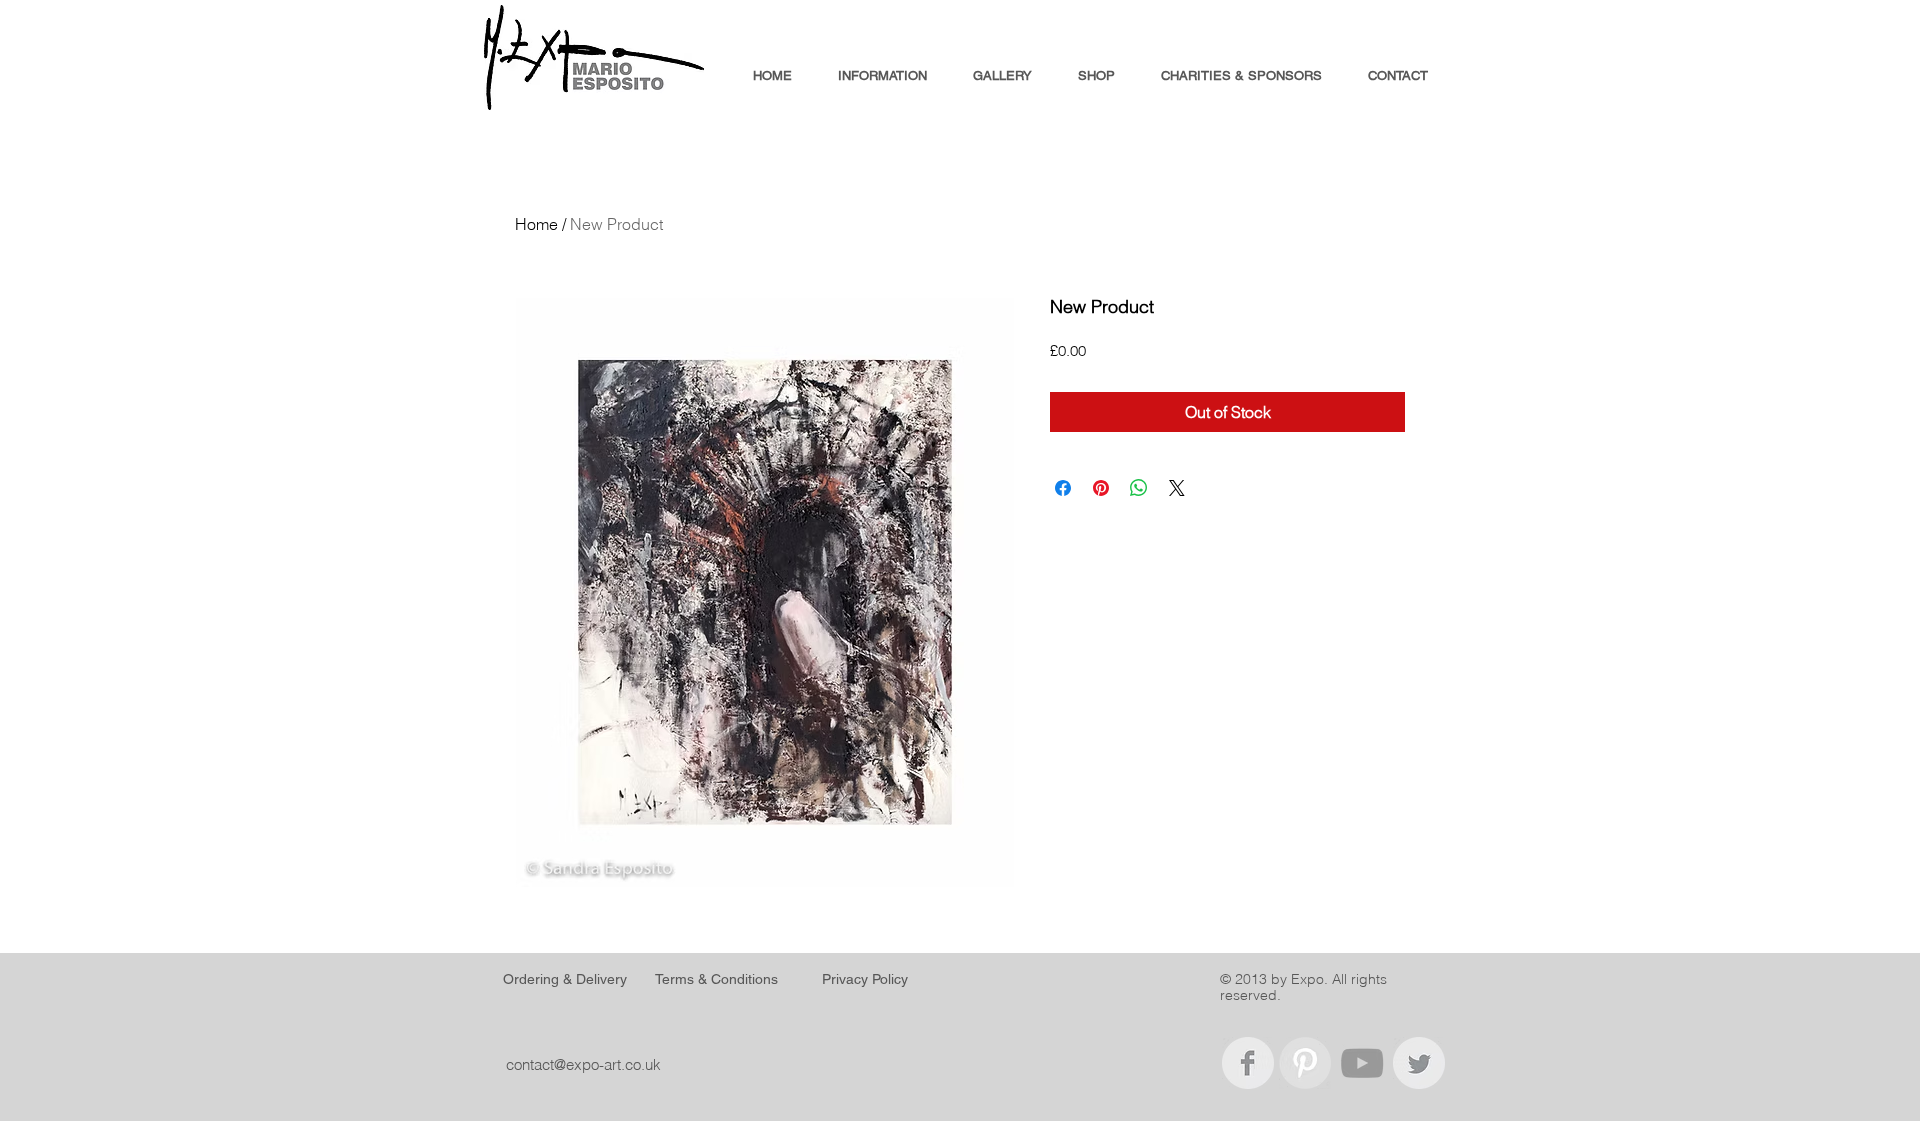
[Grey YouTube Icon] (1362, 1063)
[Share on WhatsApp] (1139, 488)
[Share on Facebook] (1063, 488)
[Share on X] (1177, 488)
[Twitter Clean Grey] (1419, 1063)
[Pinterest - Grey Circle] (1305, 1063)
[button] (882, 76)
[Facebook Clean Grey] (1248, 1063)
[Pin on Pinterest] (1101, 488)
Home (536, 224)
